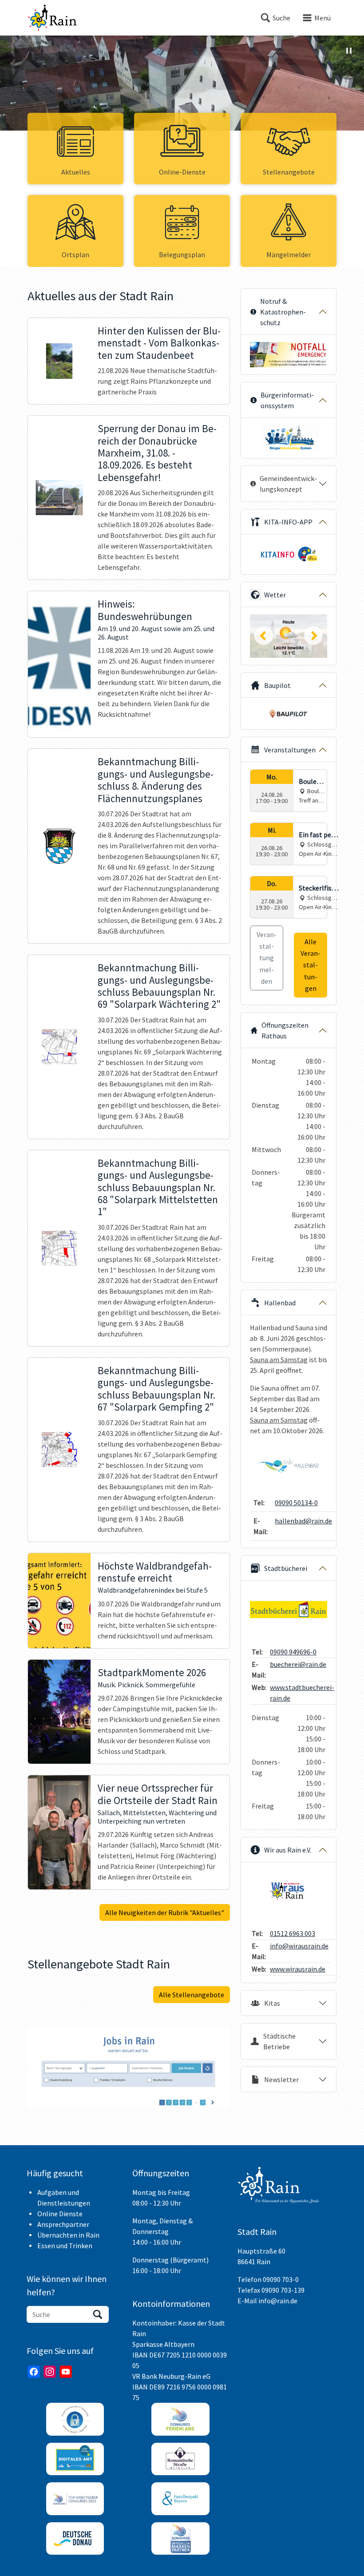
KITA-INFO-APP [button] (288, 522)
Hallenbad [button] (280, 1303)
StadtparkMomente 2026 (152, 1673)
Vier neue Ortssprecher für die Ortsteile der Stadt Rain (158, 1794)
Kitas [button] (272, 2003)
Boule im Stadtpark (311, 782)
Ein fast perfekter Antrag (318, 835)
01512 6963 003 (293, 1933)
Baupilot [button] (277, 685)
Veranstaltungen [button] (290, 750)
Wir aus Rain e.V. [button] (288, 1850)
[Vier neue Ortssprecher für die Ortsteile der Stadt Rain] (59, 1832)
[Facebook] (34, 2372)
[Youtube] (66, 2372)
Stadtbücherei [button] (286, 1568)
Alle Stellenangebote (192, 1995)
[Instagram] (50, 2372)
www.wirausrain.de (298, 1969)
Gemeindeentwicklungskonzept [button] (288, 484)
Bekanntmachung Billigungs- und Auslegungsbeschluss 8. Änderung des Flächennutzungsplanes (156, 780)
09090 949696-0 (293, 1652)
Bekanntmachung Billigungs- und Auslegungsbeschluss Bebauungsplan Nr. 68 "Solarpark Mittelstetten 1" (158, 1188)
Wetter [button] (275, 595)
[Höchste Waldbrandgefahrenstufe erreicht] (59, 1601)
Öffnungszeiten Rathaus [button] (285, 1030)
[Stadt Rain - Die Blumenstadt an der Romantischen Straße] (52, 18)
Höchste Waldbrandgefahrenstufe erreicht (155, 1572)
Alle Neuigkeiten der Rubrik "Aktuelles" (165, 1912)
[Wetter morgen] (289, 636)
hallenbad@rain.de (303, 1521)
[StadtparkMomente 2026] (59, 1712)
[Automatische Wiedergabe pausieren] (349, 51)
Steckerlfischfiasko (319, 888)
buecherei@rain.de (298, 1664)
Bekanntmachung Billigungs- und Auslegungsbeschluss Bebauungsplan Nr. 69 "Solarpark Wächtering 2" (159, 986)
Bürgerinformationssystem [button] (287, 400)
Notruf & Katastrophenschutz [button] (283, 312)
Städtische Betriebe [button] (279, 2041)
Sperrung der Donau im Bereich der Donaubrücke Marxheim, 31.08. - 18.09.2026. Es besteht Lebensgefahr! (157, 453)
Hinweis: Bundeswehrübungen (145, 610)
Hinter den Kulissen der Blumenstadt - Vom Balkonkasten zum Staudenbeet (159, 343)
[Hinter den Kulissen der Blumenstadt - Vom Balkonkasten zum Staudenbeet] (59, 361)
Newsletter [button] (281, 2079)
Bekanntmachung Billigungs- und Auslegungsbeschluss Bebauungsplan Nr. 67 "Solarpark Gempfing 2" (156, 1389)
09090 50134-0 (296, 1503)
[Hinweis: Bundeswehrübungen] (59, 664)
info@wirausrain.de (299, 1946)
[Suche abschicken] (98, 2314)
